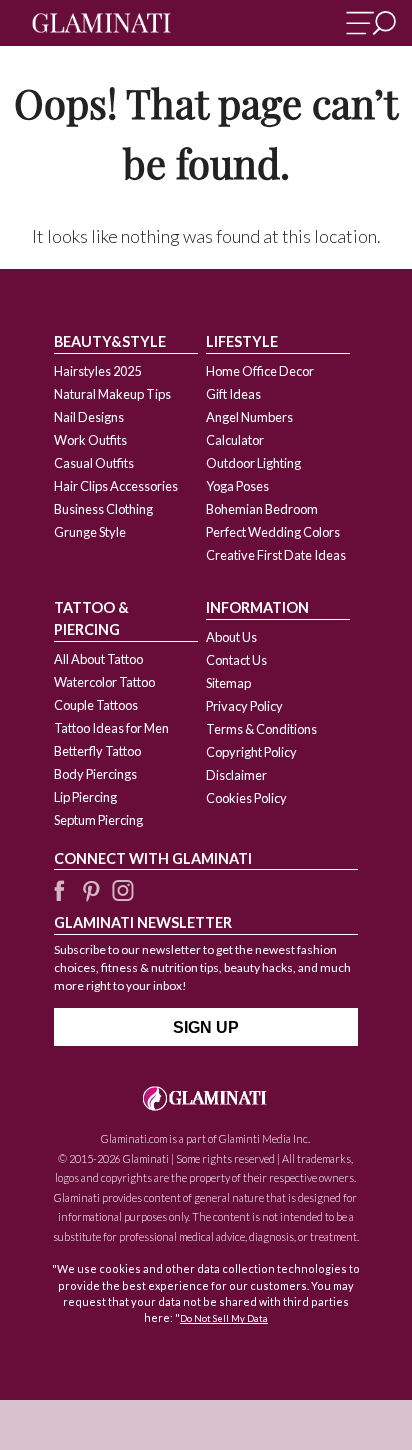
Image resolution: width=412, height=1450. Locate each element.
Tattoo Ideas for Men (111, 728)
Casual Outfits (94, 463)
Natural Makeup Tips (112, 394)
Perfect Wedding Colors (273, 532)
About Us (231, 637)
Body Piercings (95, 774)
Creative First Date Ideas (276, 555)
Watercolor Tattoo (104, 682)
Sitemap (228, 683)
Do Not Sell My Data (224, 1318)
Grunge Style (90, 532)
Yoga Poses (237, 486)
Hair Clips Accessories (116, 486)
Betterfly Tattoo (97, 751)
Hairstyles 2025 (97, 371)
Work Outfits (90, 440)
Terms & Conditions (261, 729)
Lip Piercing (85, 797)
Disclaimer (236, 775)
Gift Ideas (233, 394)
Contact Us (236, 660)
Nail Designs (89, 417)
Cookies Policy (246, 798)
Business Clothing (103, 509)
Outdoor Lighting (253, 463)
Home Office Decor (260, 371)
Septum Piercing (98, 820)
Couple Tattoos (96, 705)
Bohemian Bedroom (262, 509)
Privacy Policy (244, 706)
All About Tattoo (98, 659)
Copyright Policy (251, 752)
